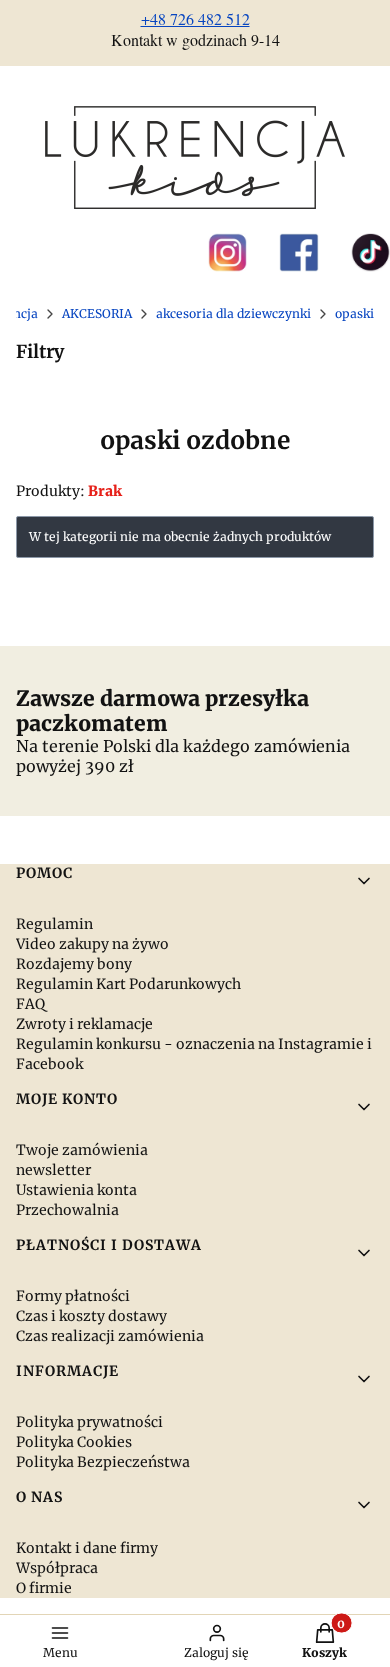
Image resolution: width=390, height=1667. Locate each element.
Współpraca (57, 1568)
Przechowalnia (67, 1210)
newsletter (53, 1170)
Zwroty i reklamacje (84, 1024)
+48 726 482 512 (195, 18)
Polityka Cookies (74, 1442)
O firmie (44, 1588)
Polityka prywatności (89, 1422)
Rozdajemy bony (74, 964)
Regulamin (54, 924)
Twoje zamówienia (82, 1150)
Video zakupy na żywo (92, 944)
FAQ (30, 1004)
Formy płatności (73, 1296)
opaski (354, 313)
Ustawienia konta (76, 1190)
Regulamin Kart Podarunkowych (128, 984)
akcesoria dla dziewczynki (233, 313)
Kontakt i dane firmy (87, 1548)
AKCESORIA (97, 313)
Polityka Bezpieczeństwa (103, 1462)
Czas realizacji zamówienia (110, 1336)
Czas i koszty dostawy (91, 1316)
